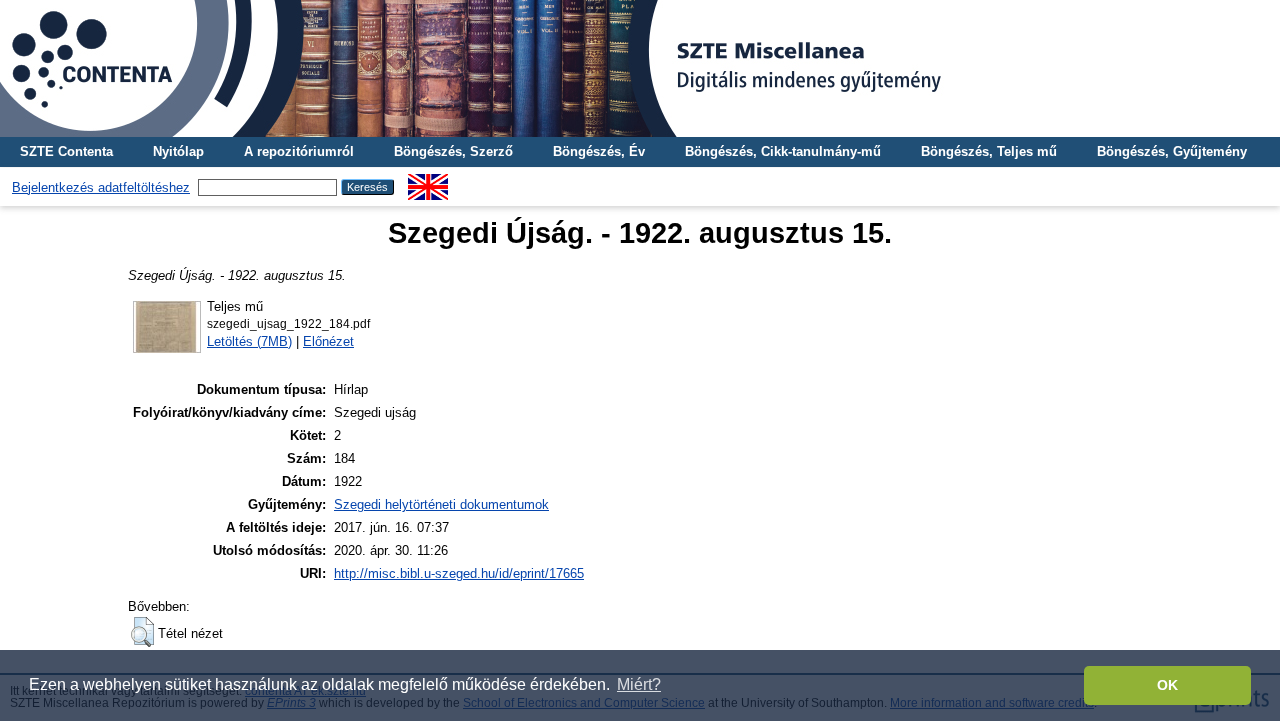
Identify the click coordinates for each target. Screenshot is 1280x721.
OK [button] (1167, 685)
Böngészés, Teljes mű (989, 151)
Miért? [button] (639, 684)
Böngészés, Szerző (453, 151)
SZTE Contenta (66, 151)
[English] (428, 181)
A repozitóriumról (299, 151)
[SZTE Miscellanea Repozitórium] (640, 68)
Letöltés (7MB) (249, 341)
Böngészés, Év (599, 151)
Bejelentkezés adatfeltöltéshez (101, 187)
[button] (142, 632)
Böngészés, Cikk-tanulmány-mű (783, 151)
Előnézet (328, 341)
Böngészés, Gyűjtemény (1172, 151)
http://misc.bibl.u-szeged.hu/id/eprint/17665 (459, 573)
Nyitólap (178, 151)
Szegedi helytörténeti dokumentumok (441, 504)
